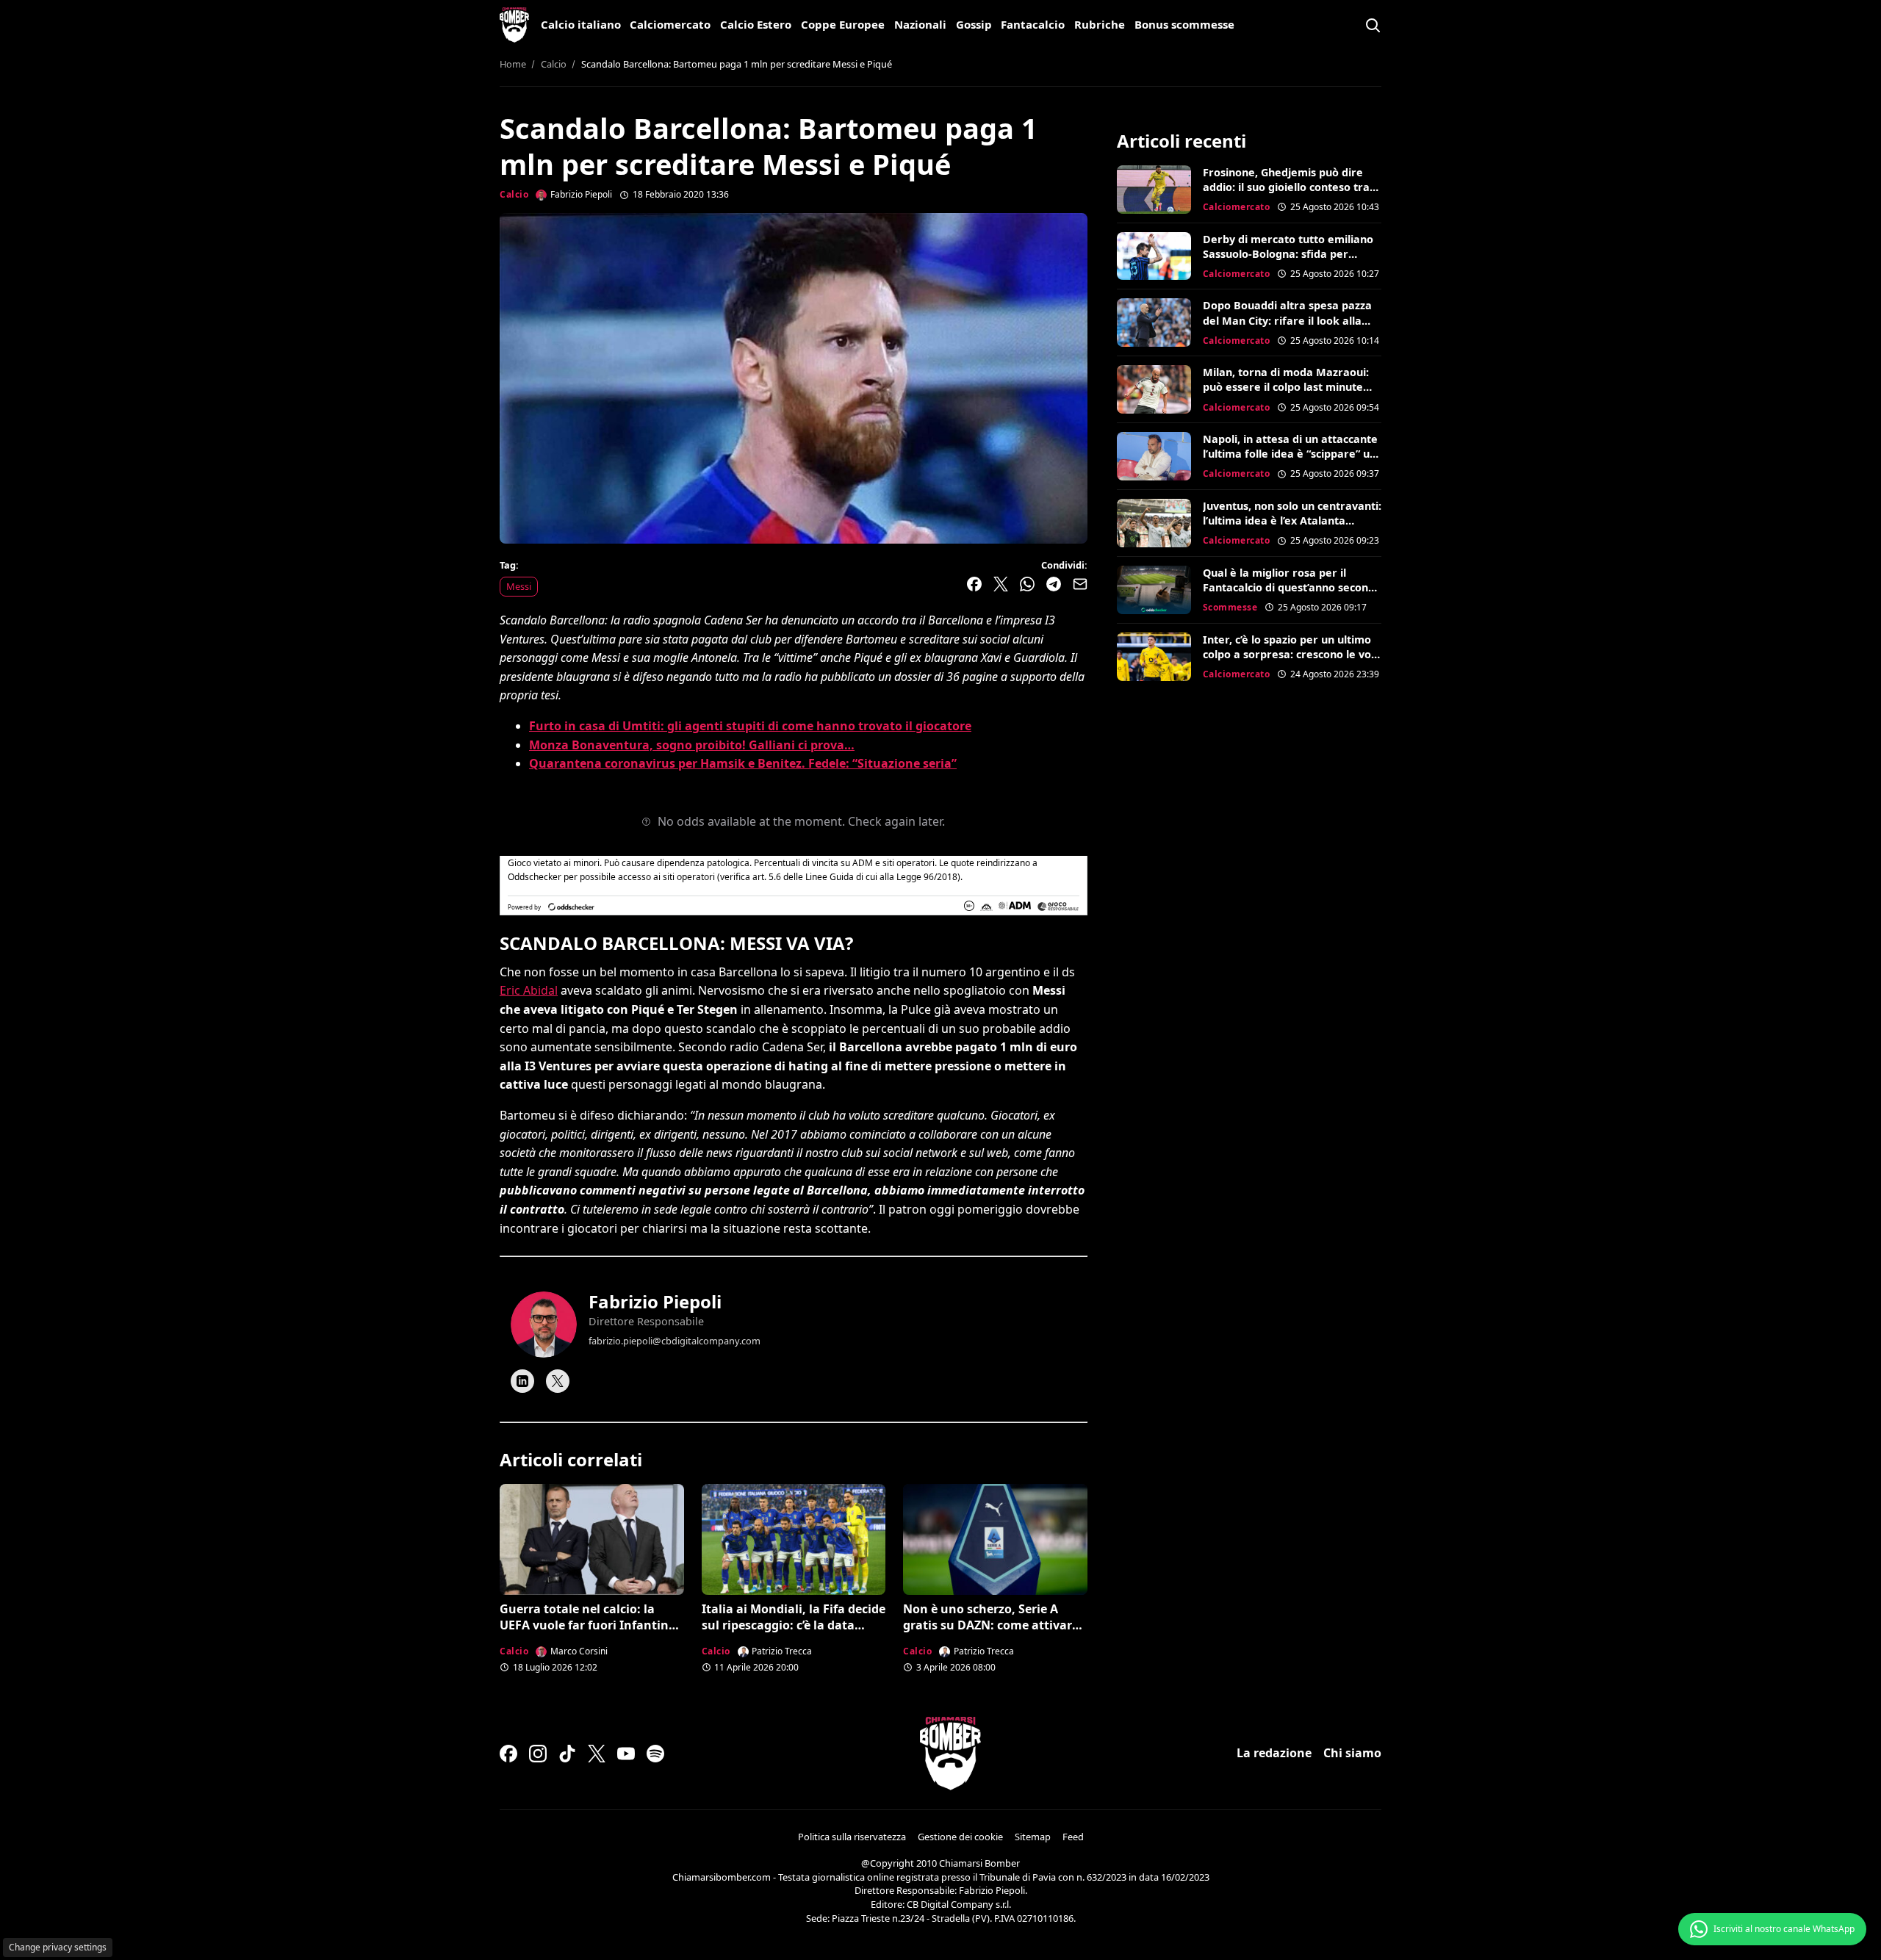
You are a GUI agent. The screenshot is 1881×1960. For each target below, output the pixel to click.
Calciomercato (670, 24)
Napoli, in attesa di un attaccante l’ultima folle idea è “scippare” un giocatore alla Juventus (1290, 454)
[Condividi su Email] (1080, 584)
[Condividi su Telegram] (1054, 584)
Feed (1073, 1837)
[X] (558, 1381)
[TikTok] (567, 1754)
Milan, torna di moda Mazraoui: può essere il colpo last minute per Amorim (1286, 387)
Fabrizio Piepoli (655, 1301)
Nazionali (920, 24)
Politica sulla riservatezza (852, 1837)
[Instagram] (538, 1754)
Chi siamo (1352, 1753)
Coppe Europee (843, 24)
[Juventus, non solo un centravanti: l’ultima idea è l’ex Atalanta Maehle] (1154, 523)
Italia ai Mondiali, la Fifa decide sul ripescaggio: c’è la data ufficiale (794, 1625)
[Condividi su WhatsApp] (1027, 584)
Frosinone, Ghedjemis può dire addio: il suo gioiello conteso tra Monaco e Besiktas (1286, 187)
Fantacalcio (1033, 24)
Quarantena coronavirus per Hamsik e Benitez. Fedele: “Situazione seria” (743, 763)
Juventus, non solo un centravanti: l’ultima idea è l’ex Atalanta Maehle (1292, 520)
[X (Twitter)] (597, 1754)
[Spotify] (655, 1754)
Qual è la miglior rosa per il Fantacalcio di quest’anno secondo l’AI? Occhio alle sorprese (1292, 587)
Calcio (514, 194)
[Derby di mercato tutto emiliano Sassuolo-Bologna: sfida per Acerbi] (1154, 256)
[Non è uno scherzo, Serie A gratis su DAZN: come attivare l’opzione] (995, 1539)
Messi (519, 586)
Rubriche (1100, 24)
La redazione (1274, 1753)
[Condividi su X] (1001, 584)
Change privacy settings (58, 1947)
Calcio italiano (581, 24)
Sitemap (1033, 1837)
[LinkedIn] (522, 1381)
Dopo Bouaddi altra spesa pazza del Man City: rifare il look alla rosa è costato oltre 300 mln (1287, 320)
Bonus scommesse (1184, 24)
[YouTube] (626, 1754)
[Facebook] (508, 1754)
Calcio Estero (756, 24)
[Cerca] (1373, 25)
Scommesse (1230, 607)
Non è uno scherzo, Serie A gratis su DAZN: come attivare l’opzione (991, 1625)
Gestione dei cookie (960, 1837)
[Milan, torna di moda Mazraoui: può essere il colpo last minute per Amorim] (1154, 389)
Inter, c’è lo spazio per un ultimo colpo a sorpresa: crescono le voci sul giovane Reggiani (1291, 654)
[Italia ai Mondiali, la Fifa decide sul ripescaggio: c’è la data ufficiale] (794, 1539)
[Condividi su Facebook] (974, 584)
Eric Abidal (529, 990)
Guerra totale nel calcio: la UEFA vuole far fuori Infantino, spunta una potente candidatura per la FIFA (590, 1633)
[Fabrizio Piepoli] (544, 1325)
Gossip (974, 24)
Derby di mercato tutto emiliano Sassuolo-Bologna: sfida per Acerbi (1288, 254)
